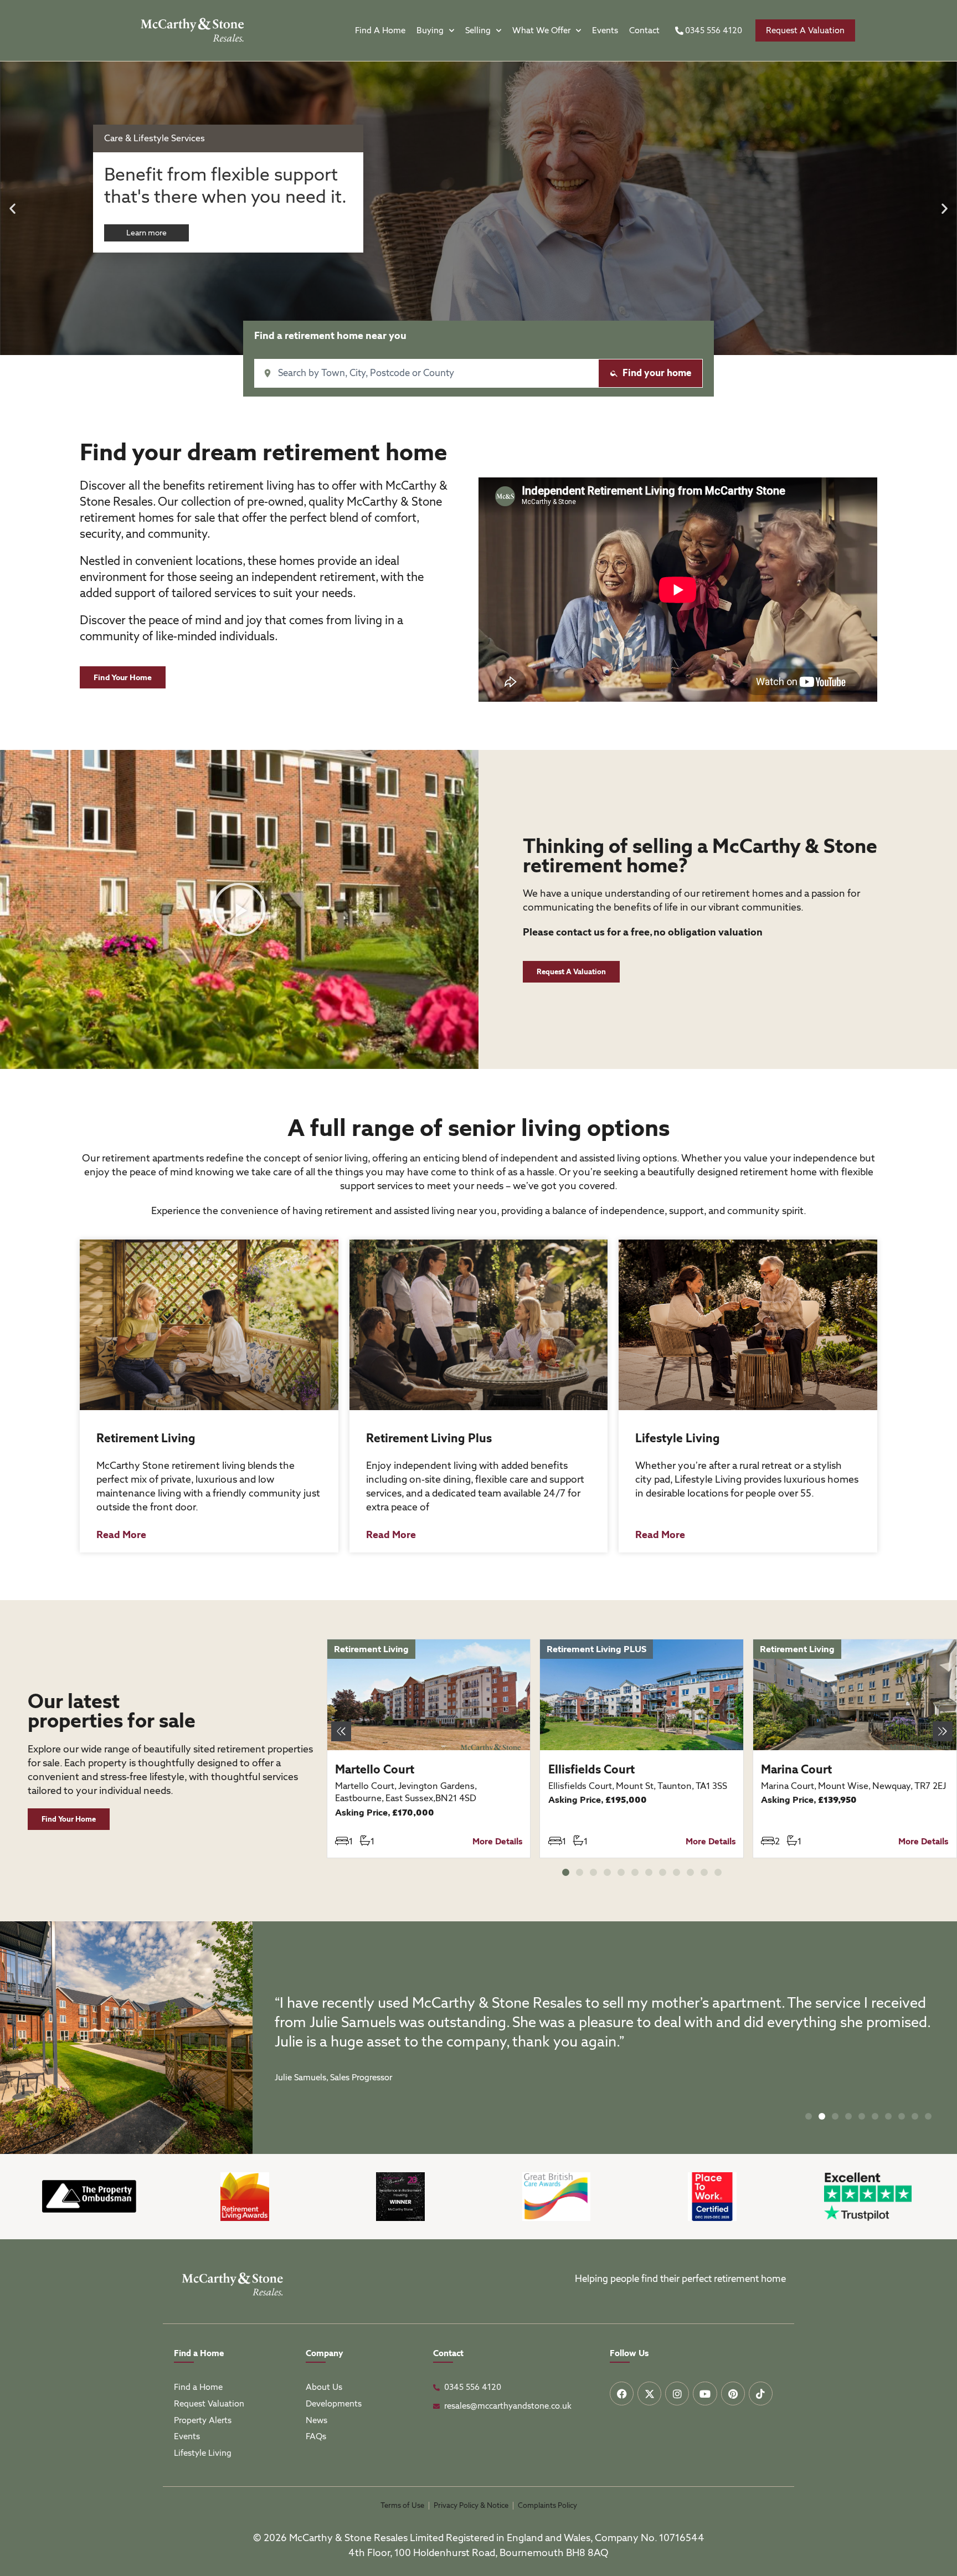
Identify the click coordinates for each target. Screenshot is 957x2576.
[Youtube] (705, 2394)
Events (605, 30)
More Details (497, 1842)
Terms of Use (402, 2505)
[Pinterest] (733, 2394)
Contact (644, 30)
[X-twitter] (649, 2394)
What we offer (541, 30)
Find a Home (380, 30)
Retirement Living (146, 1438)
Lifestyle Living (678, 1438)
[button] (12, 209)
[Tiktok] (761, 2394)
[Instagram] (677, 2394)
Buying (430, 30)
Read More (121, 1534)
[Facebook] (622, 2394)
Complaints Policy (547, 2505)
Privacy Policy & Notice (471, 2505)
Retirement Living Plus (429, 1438)
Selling (478, 30)
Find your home (657, 373)
